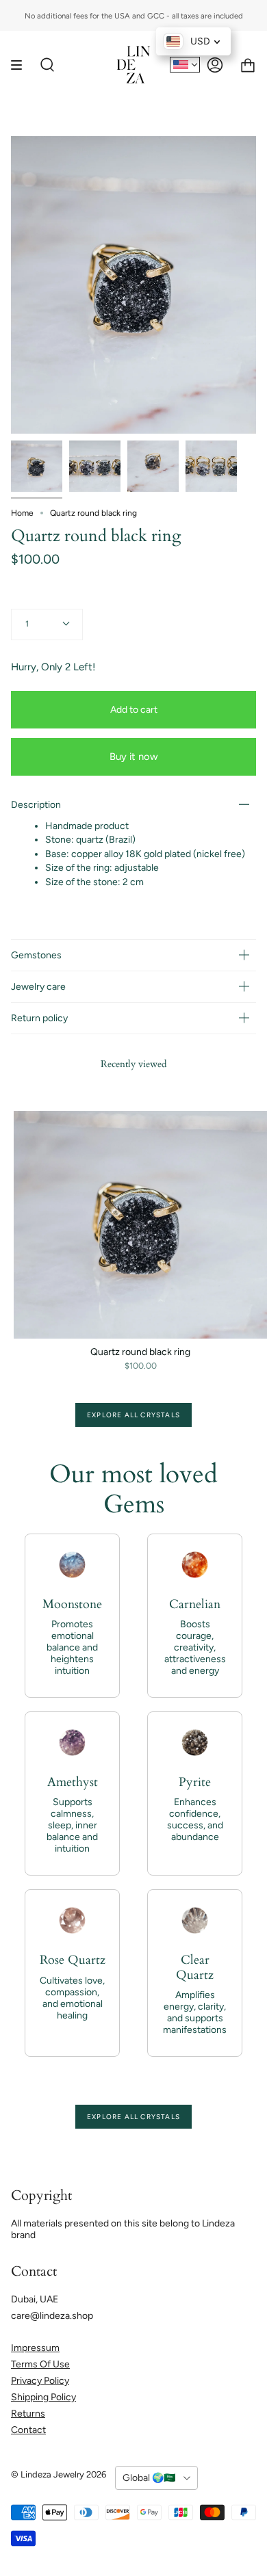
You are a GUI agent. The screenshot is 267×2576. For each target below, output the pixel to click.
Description (36, 805)
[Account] (215, 65)
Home (22, 513)
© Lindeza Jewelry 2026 (59, 2474)
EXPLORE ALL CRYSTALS (133, 1415)
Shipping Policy (43, 2397)
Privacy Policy (40, 2381)
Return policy (39, 1018)
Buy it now (134, 757)
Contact (28, 2430)
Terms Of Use (40, 2364)
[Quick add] (30, 1322)
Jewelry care (38, 987)
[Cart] (248, 65)
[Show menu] (21, 65)
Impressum (35, 2348)
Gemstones (36, 955)
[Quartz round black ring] (37, 466)
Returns (28, 2414)
